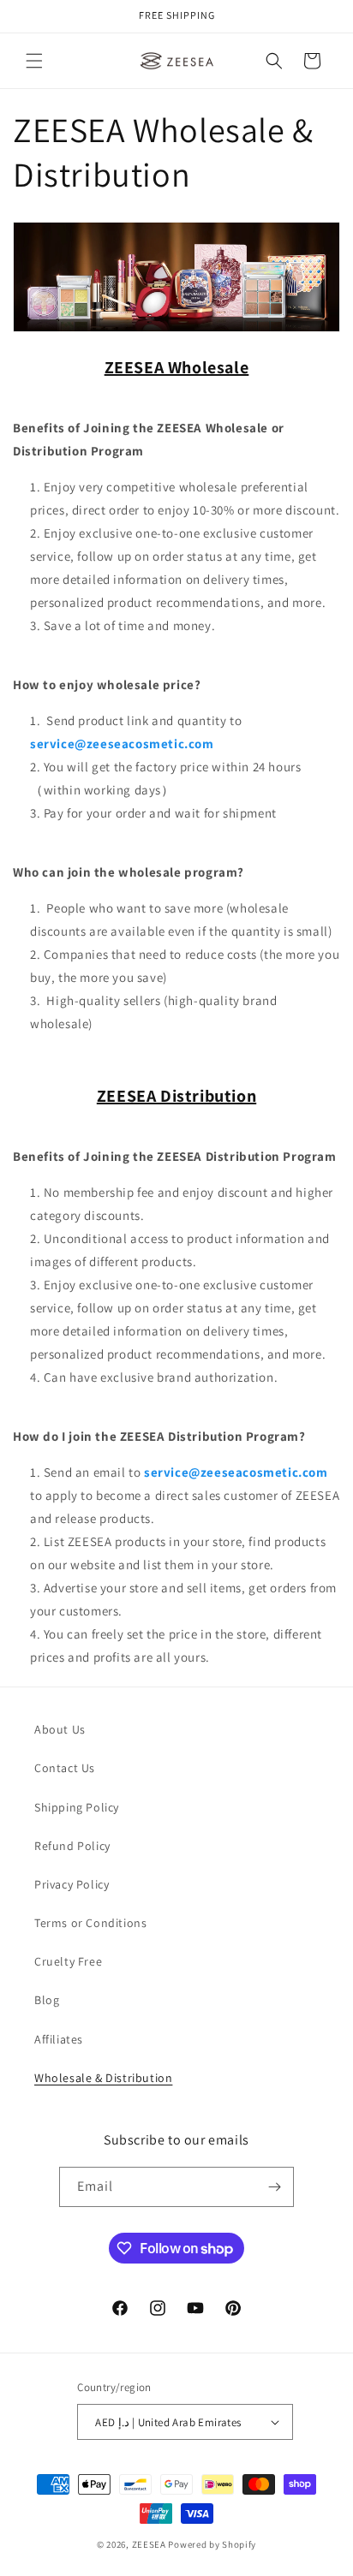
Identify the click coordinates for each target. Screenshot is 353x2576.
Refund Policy (72, 1846)
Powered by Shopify (212, 2544)
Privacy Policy (72, 1884)
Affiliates (59, 2039)
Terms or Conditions (90, 1923)
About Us (60, 1729)
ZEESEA (149, 2544)
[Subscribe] (274, 2187)
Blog (47, 2000)
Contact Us (65, 1768)
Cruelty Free (68, 1961)
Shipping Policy (77, 1807)
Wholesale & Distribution (103, 2078)
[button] (34, 61)
